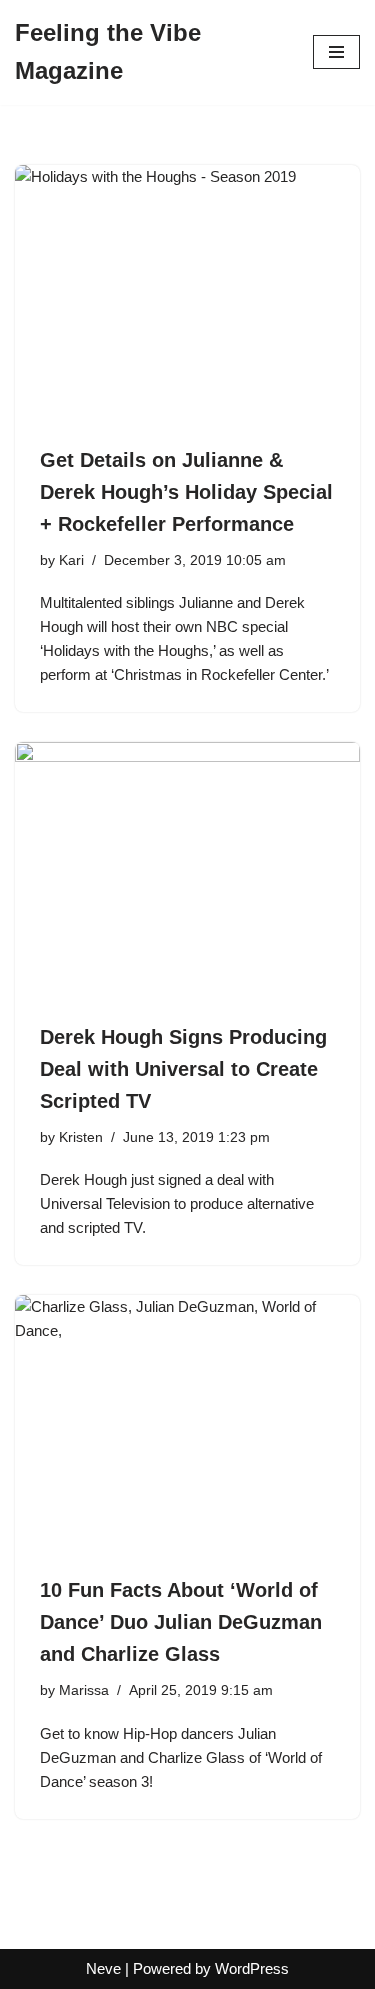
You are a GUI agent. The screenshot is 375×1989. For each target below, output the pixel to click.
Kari (71, 560)
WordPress (252, 1968)
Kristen (81, 1137)
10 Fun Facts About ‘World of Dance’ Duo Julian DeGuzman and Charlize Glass (181, 1622)
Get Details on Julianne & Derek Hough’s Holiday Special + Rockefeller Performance (186, 492)
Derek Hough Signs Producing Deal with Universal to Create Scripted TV (183, 1069)
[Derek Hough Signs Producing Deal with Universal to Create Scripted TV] (187, 871)
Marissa (84, 1690)
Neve (103, 1968)
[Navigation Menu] (336, 52)
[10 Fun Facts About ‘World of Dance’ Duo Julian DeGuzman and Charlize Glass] (187, 1424)
